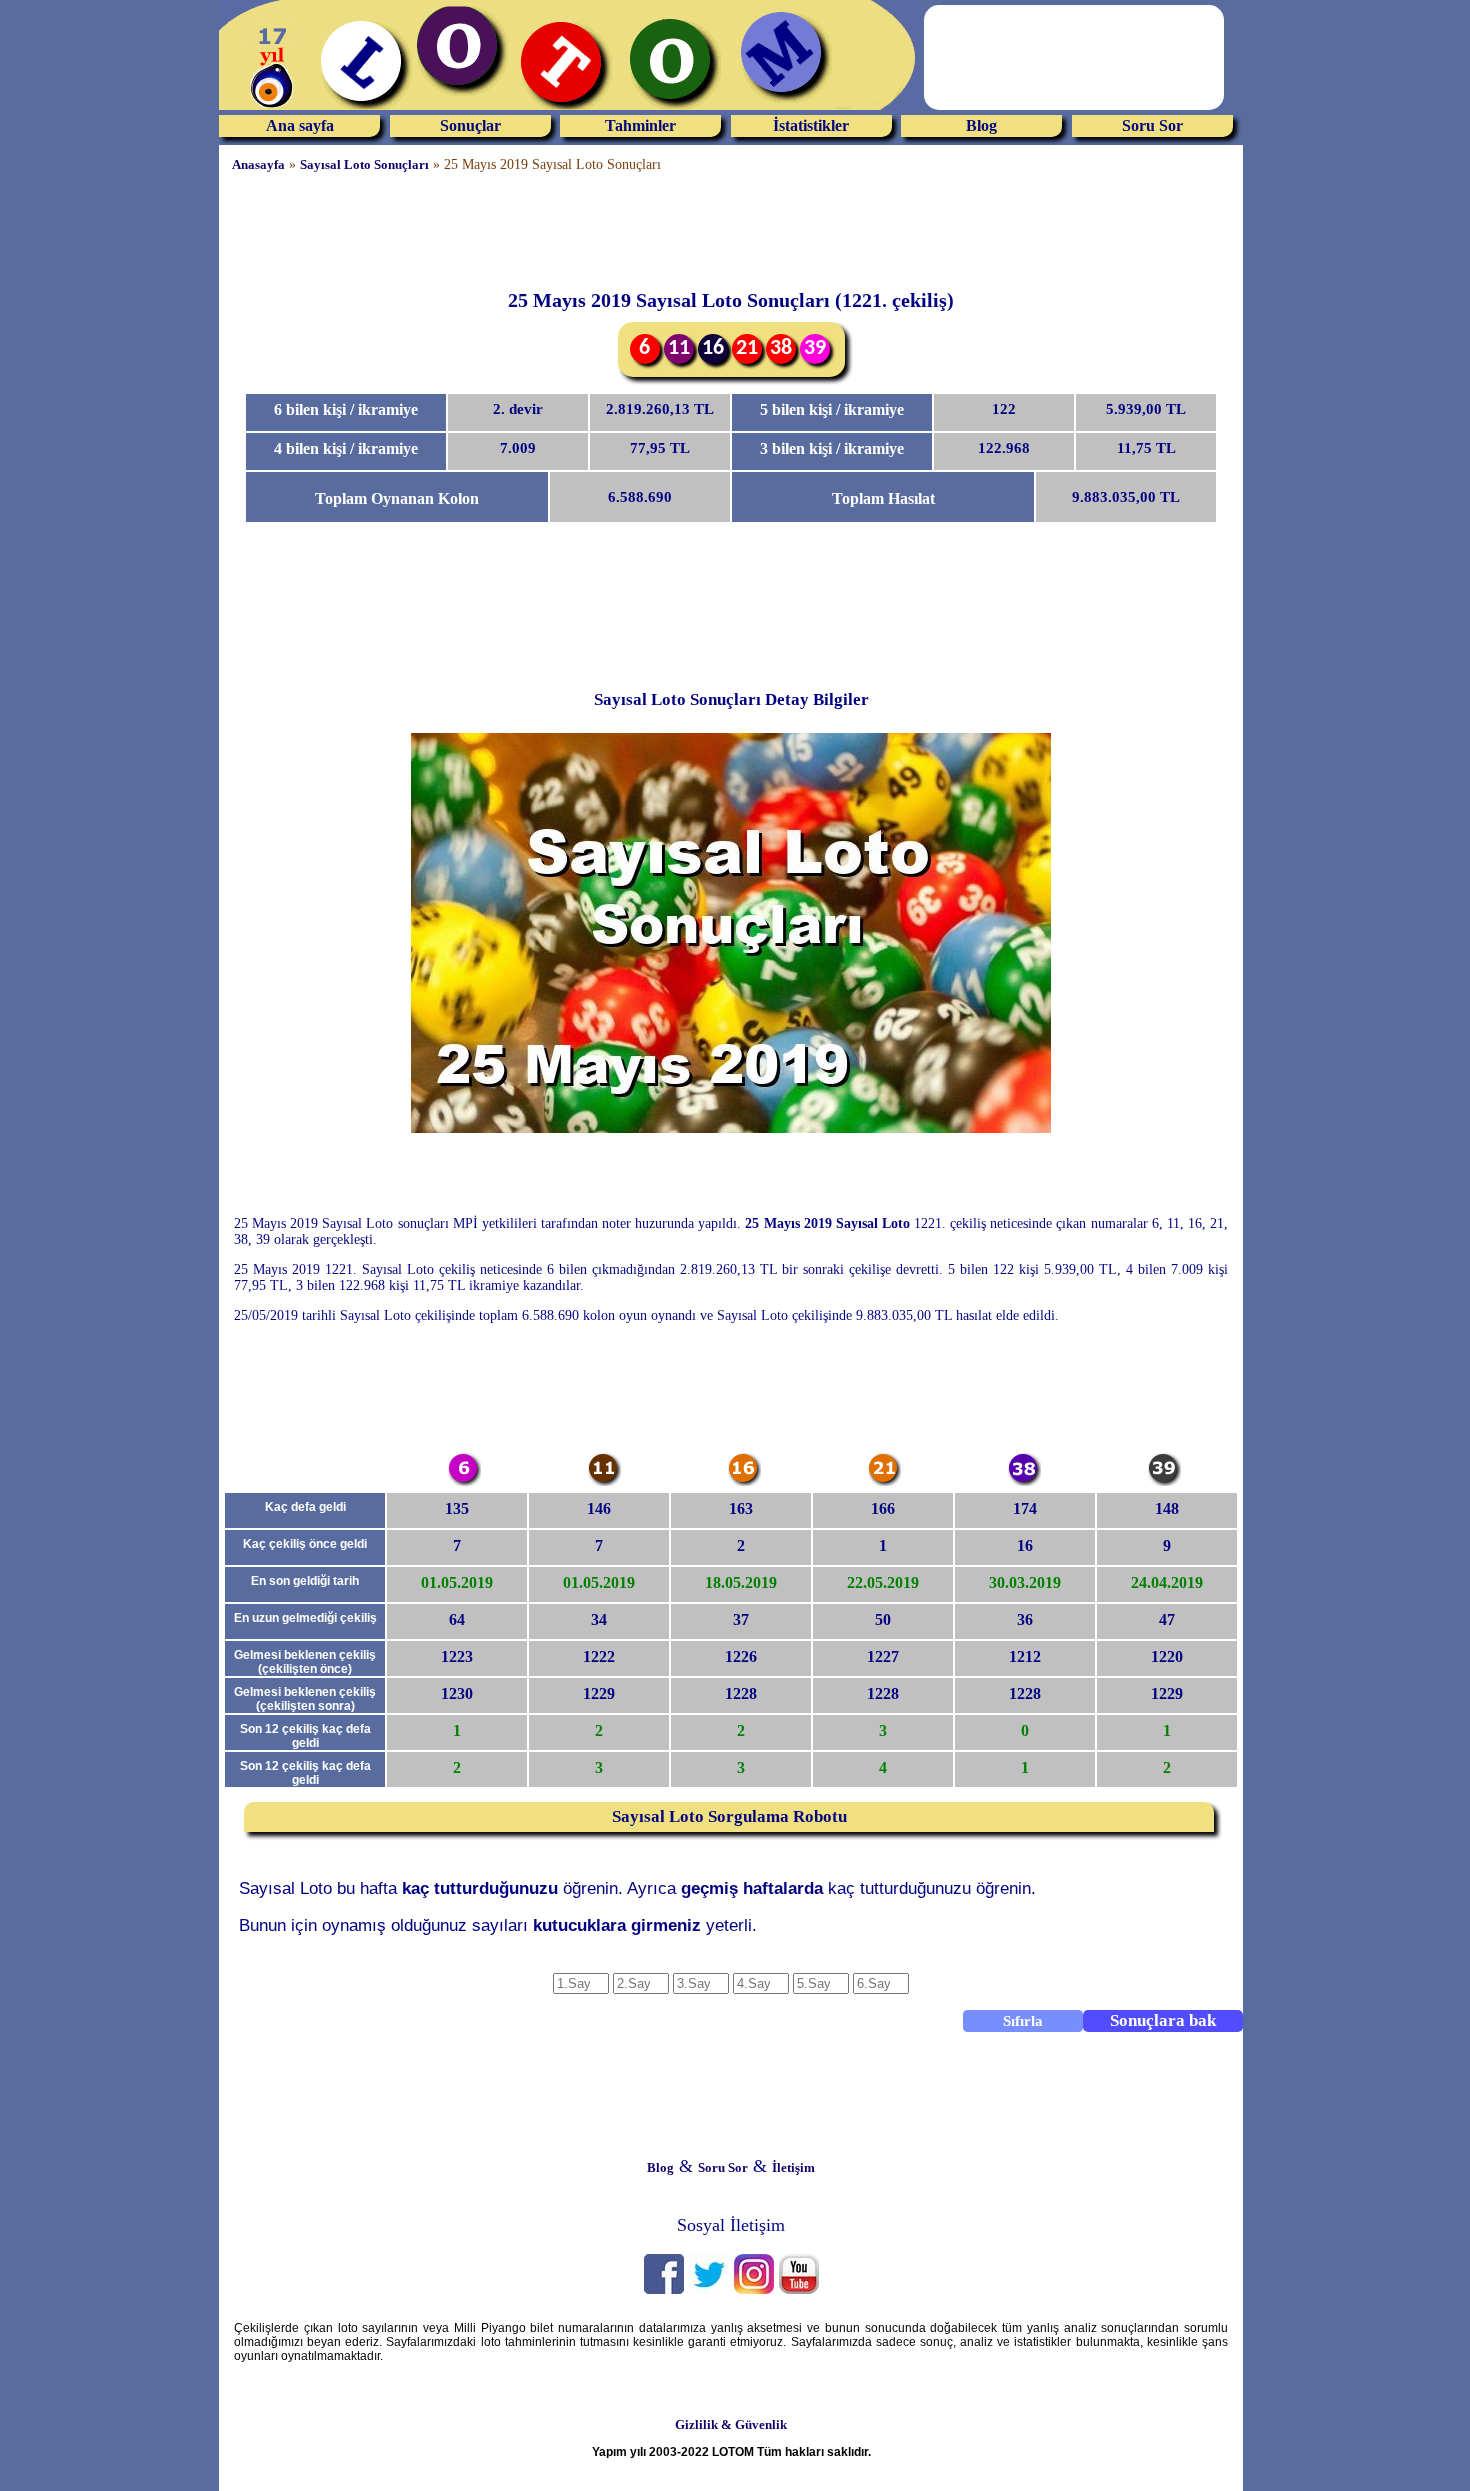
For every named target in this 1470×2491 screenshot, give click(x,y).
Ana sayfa (300, 125)
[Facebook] (664, 2289)
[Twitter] (709, 2289)
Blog (981, 125)
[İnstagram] (754, 2289)
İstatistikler (811, 125)
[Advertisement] (80, 305)
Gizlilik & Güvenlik (731, 2424)
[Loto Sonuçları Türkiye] (569, 110)
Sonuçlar (470, 125)
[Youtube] (799, 2289)
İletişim (793, 2167)
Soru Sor (1152, 125)
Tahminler (640, 125)
